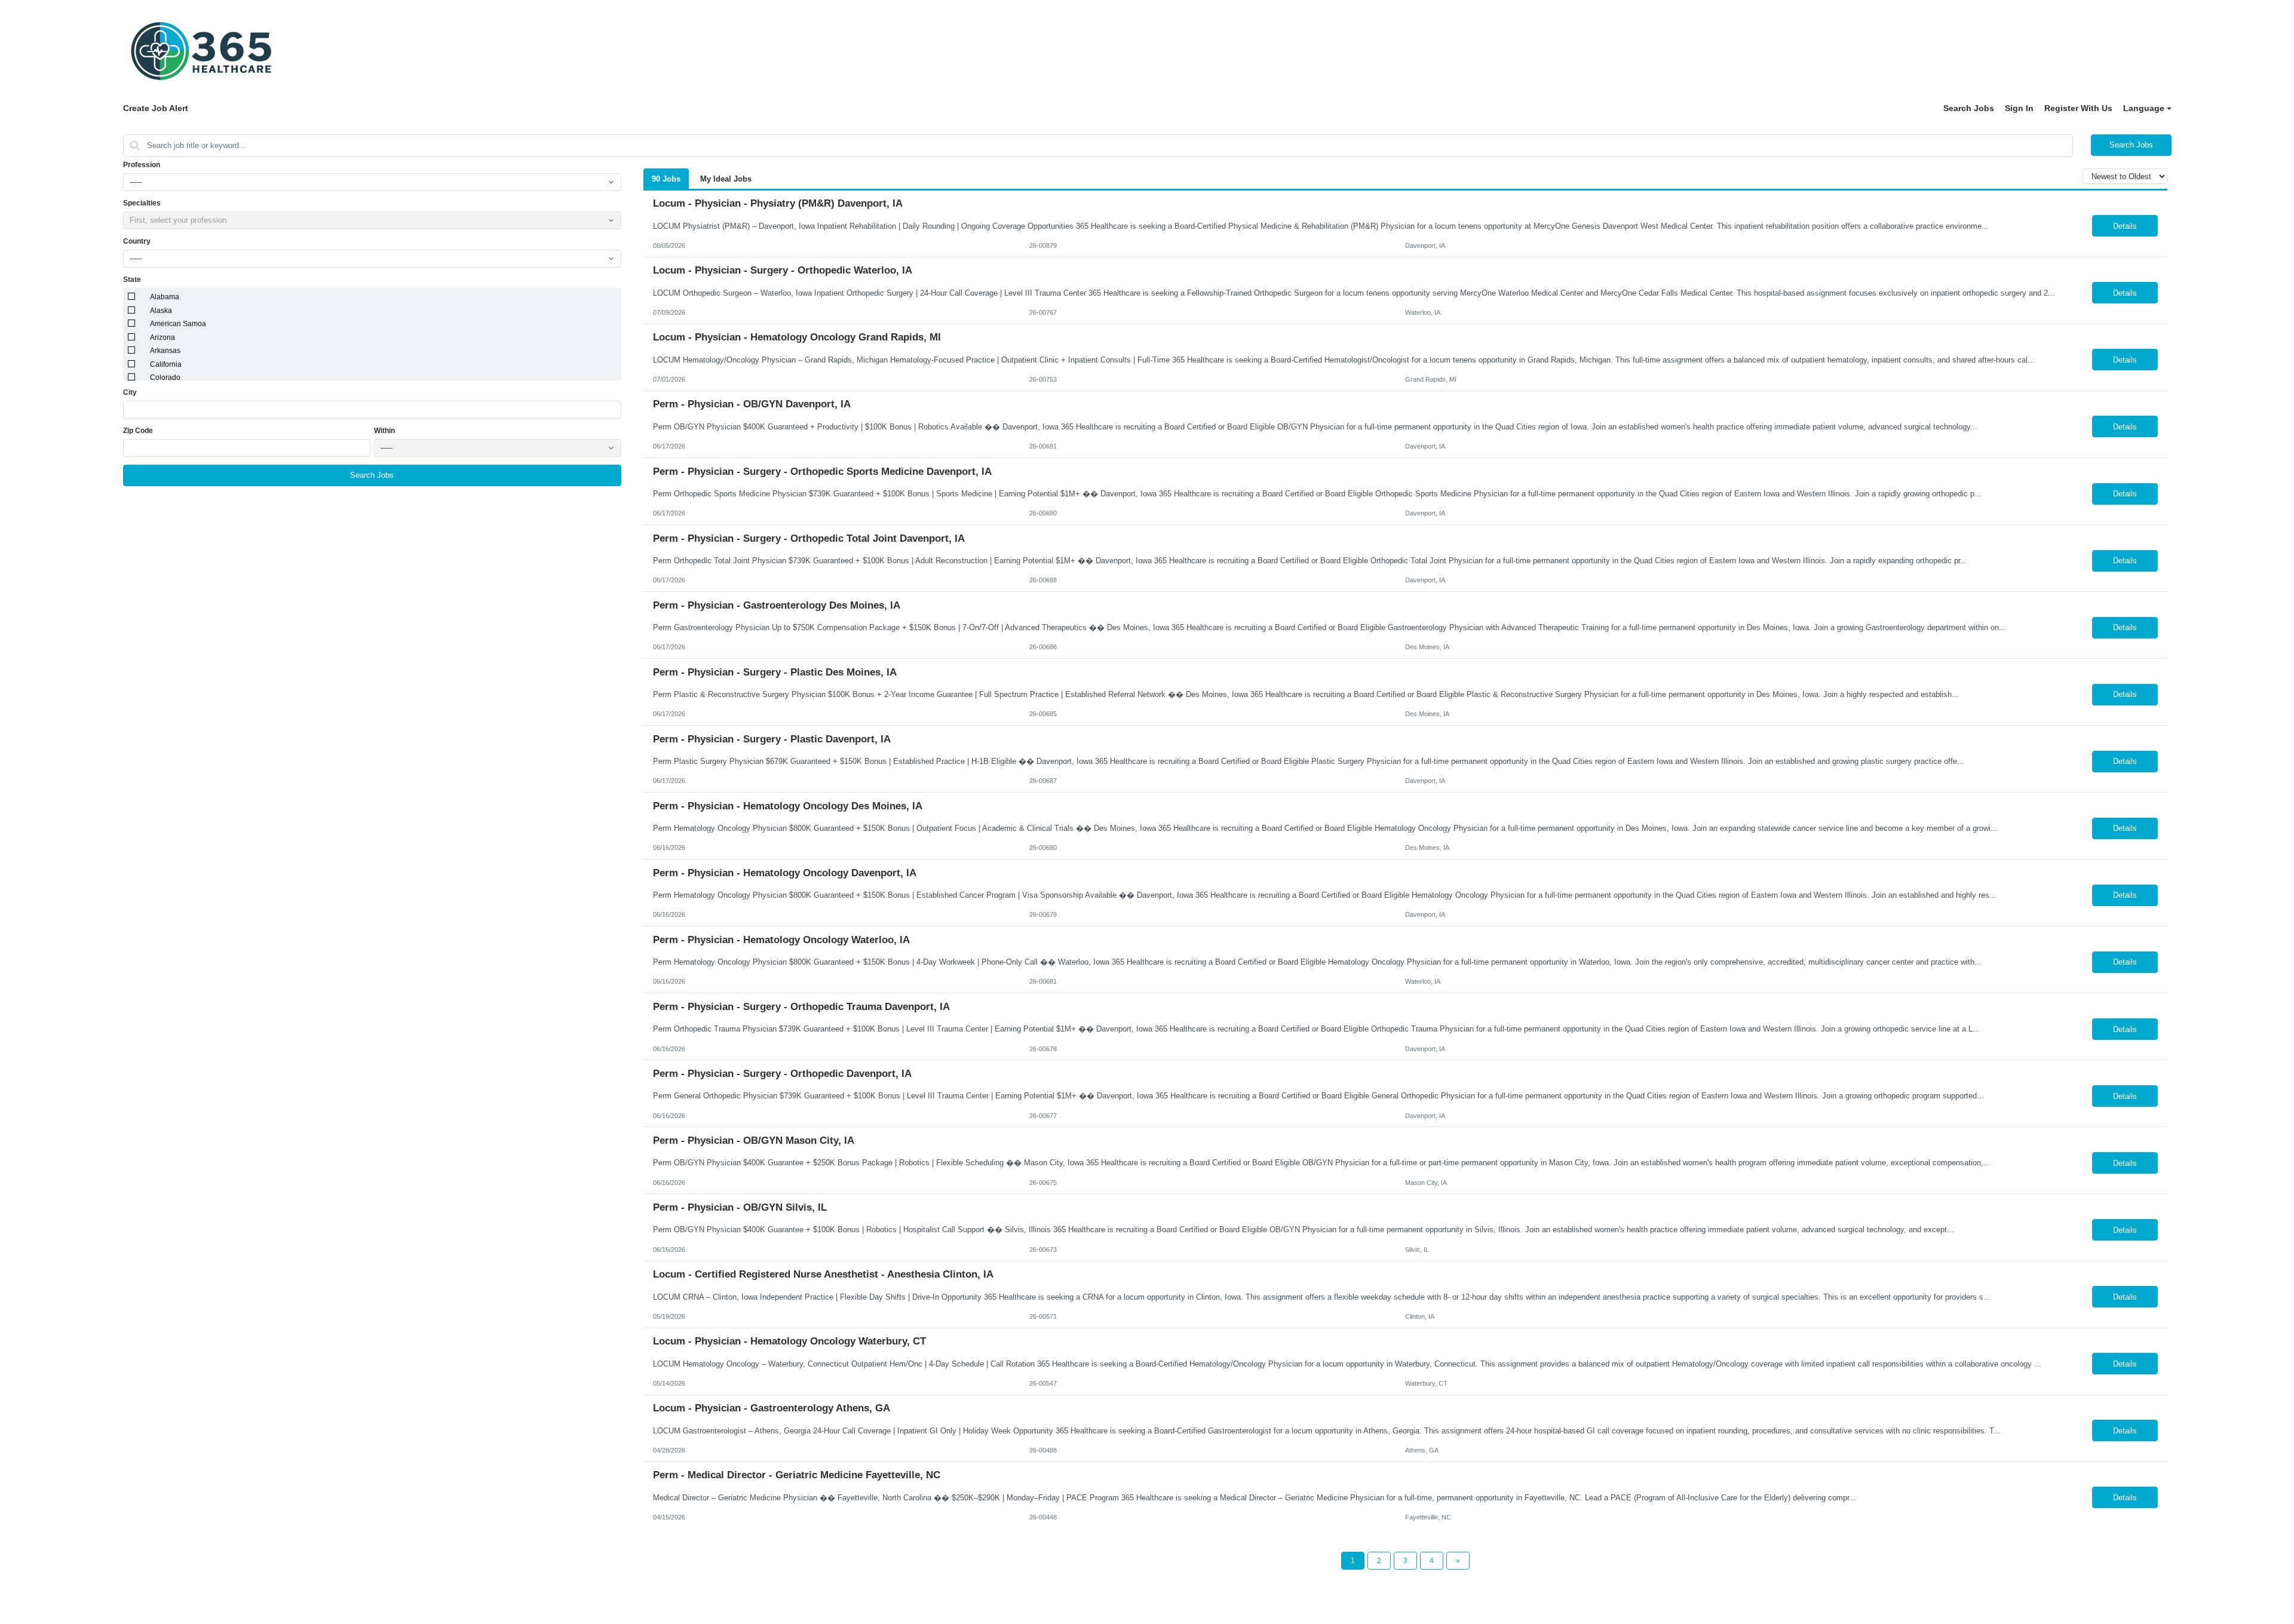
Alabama (165, 297)
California (166, 364)
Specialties (142, 203)
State (132, 280)
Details (2125, 226)
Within (384, 431)
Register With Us (2078, 108)
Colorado (165, 377)
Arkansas (165, 351)
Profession (142, 165)
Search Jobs (1969, 108)
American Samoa (178, 324)
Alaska (161, 311)
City (130, 392)
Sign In (2019, 108)
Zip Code (138, 431)
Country (137, 241)
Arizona (162, 337)
